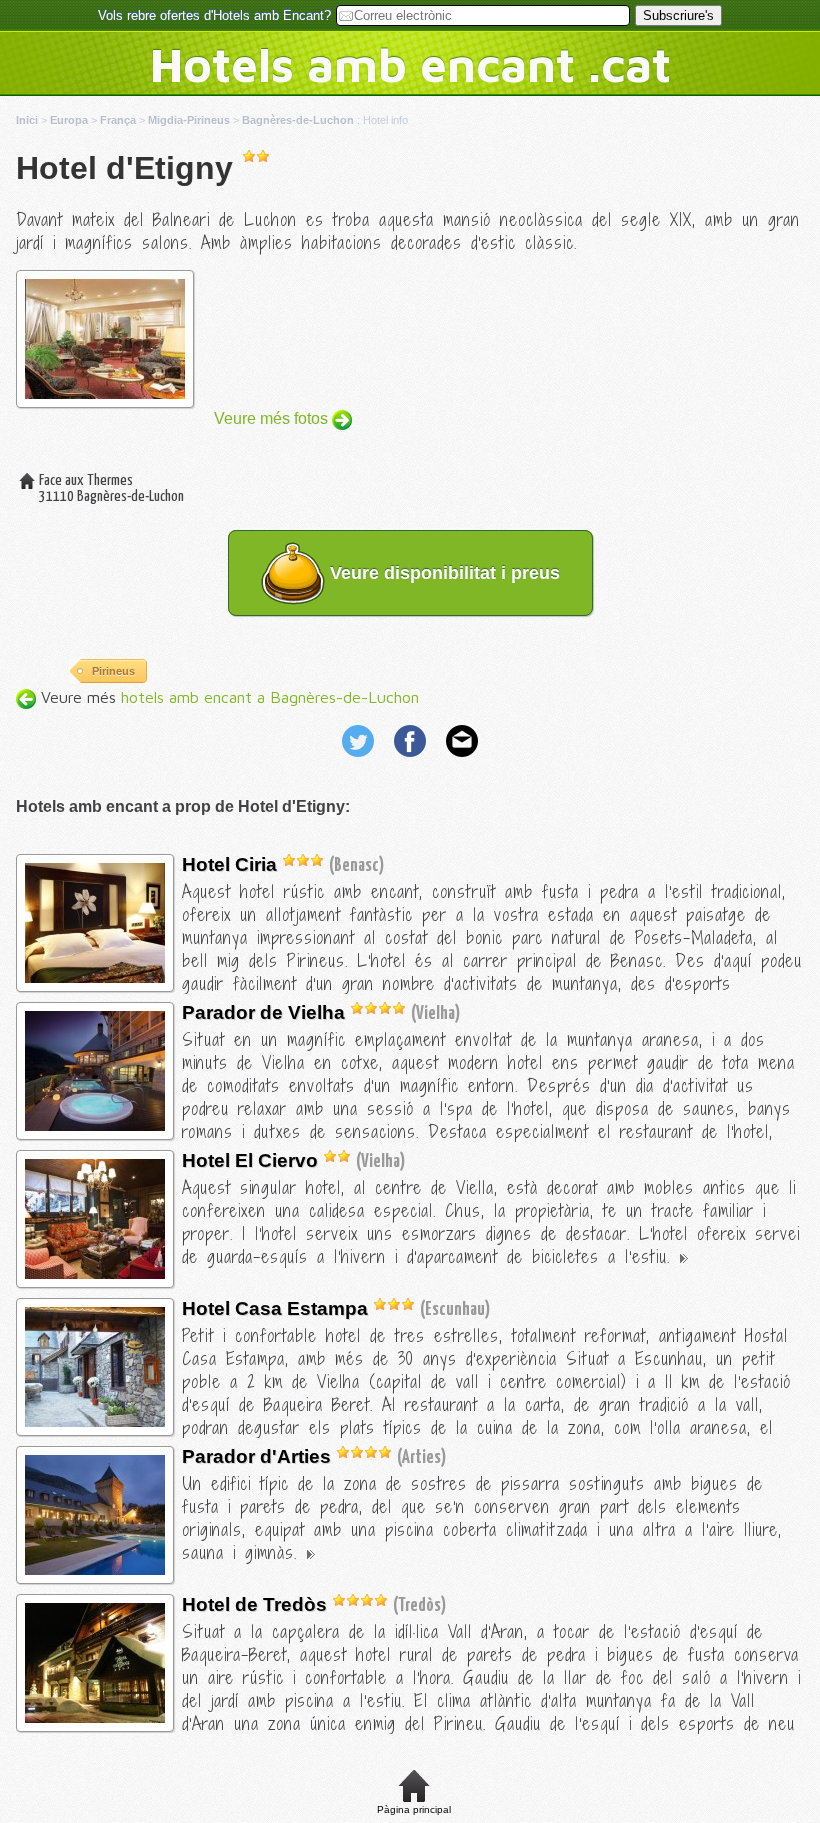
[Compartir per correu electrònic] (462, 759)
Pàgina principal (414, 1809)
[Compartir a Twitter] (360, 759)
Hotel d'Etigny (124, 168)
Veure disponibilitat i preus (442, 573)
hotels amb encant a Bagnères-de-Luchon (270, 697)
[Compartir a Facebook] (412, 759)
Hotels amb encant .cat (410, 64)
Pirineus (113, 671)
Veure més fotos (273, 418)
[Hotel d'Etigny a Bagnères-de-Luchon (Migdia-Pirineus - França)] (95, 977)
